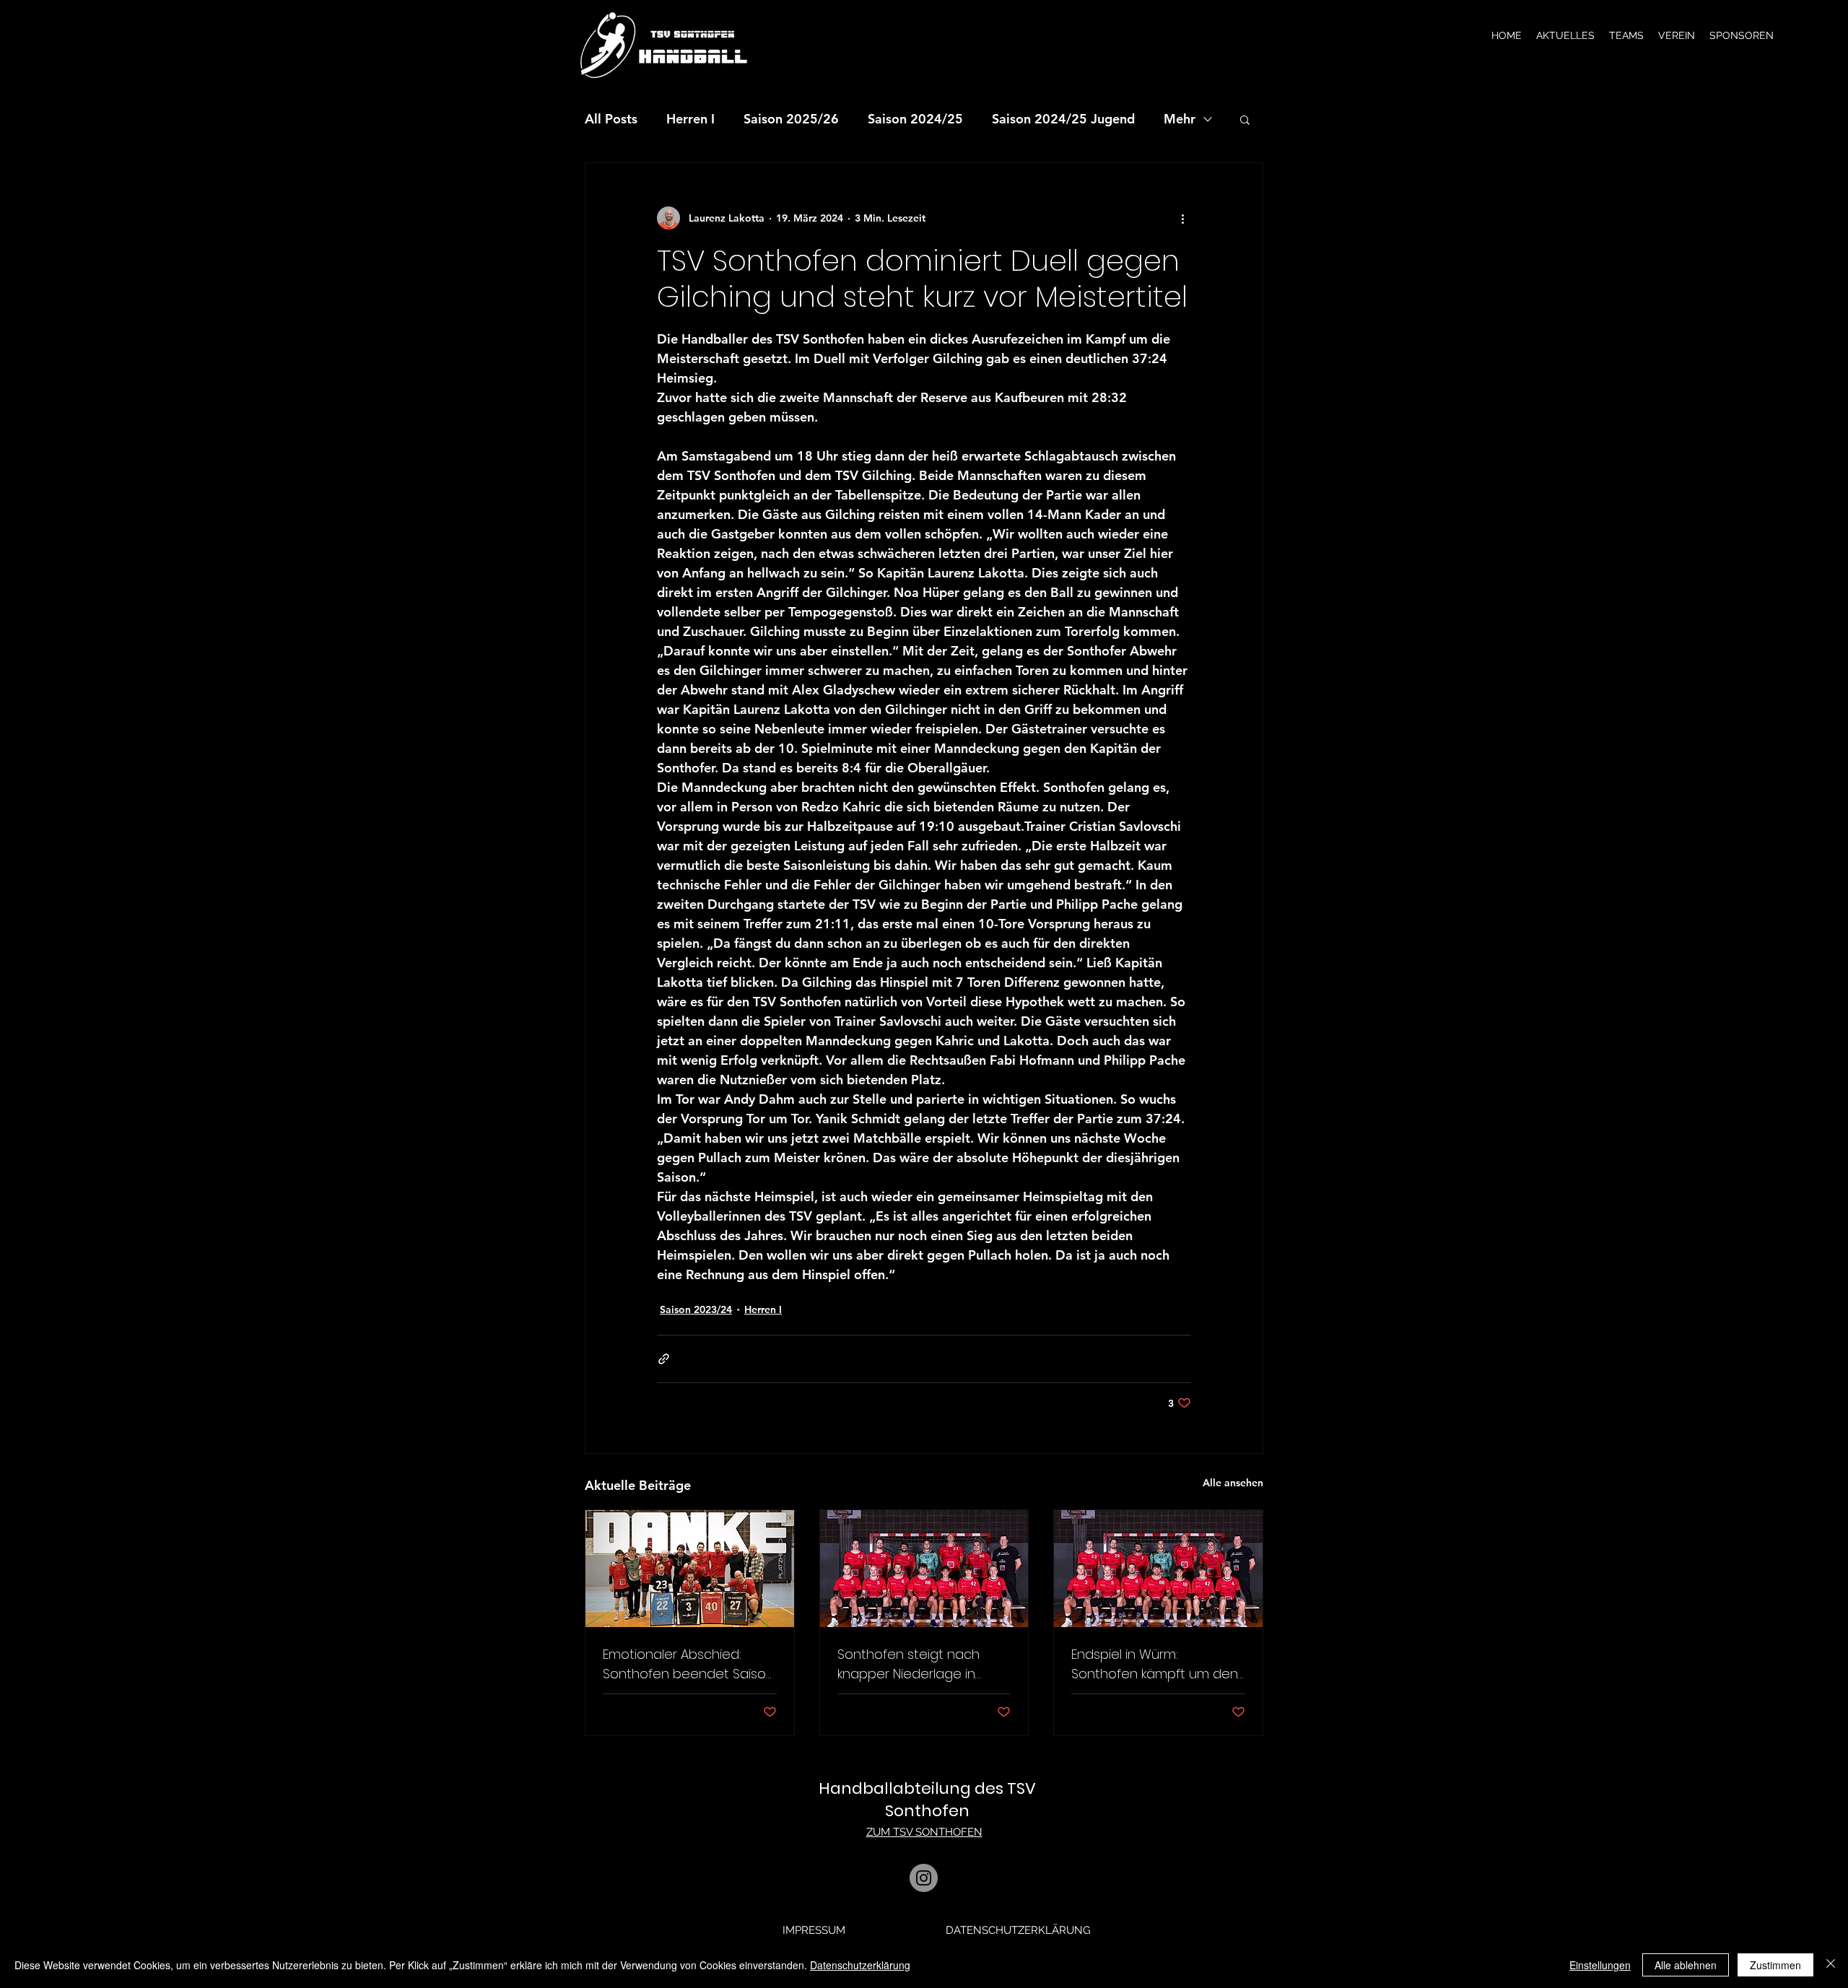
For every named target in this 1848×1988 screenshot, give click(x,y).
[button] (1565, 35)
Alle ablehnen (1686, 1965)
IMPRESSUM (814, 1930)
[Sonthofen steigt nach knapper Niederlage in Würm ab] (924, 1569)
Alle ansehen (1233, 1483)
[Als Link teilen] (664, 1359)
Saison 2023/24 (696, 1309)
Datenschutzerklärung (860, 1965)
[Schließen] (1831, 1965)
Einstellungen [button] (1600, 1965)
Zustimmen (1775, 1965)
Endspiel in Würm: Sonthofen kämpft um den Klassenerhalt (1155, 1664)
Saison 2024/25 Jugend (1063, 119)
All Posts (611, 119)
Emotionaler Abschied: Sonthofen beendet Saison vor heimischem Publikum (688, 1664)
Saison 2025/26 (791, 119)
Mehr (1180, 119)
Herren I (690, 119)
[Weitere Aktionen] (1182, 218)
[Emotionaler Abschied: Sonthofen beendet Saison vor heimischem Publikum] (690, 1569)
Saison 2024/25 (915, 119)
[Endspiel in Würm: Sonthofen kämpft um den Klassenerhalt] (1158, 1569)
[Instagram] (924, 1878)
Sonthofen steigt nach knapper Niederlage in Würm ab (908, 1664)
